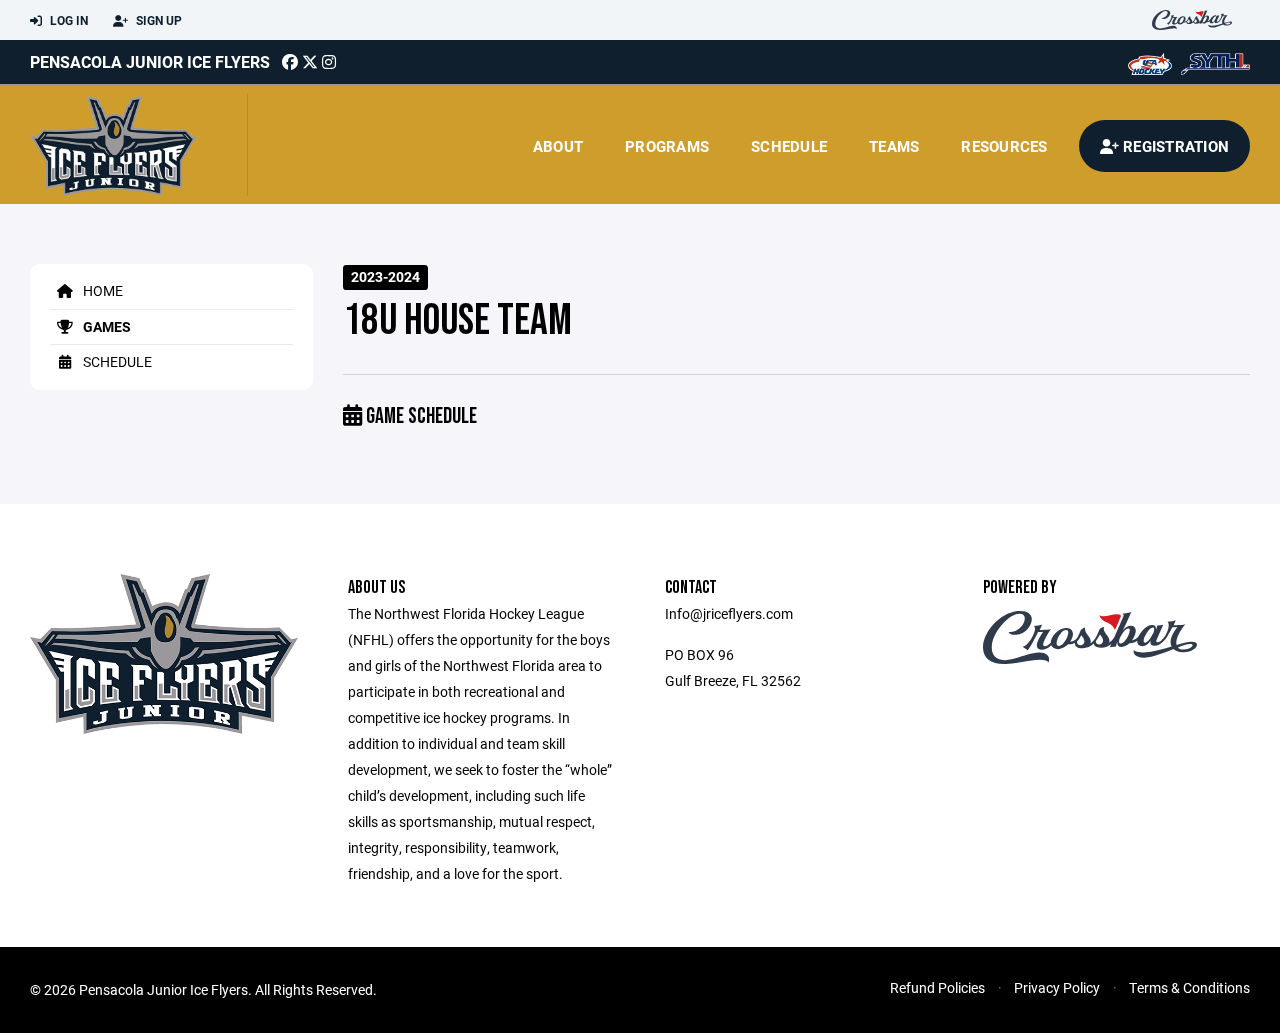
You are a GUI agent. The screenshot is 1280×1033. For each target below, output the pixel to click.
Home (101, 290)
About (558, 146)
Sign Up (157, 20)
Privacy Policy (1057, 987)
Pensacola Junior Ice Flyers (150, 61)
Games (105, 326)
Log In (67, 20)
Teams (894, 146)
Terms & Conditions (1189, 987)
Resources (1004, 146)
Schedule (789, 146)
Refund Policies (937, 987)
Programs (667, 146)
